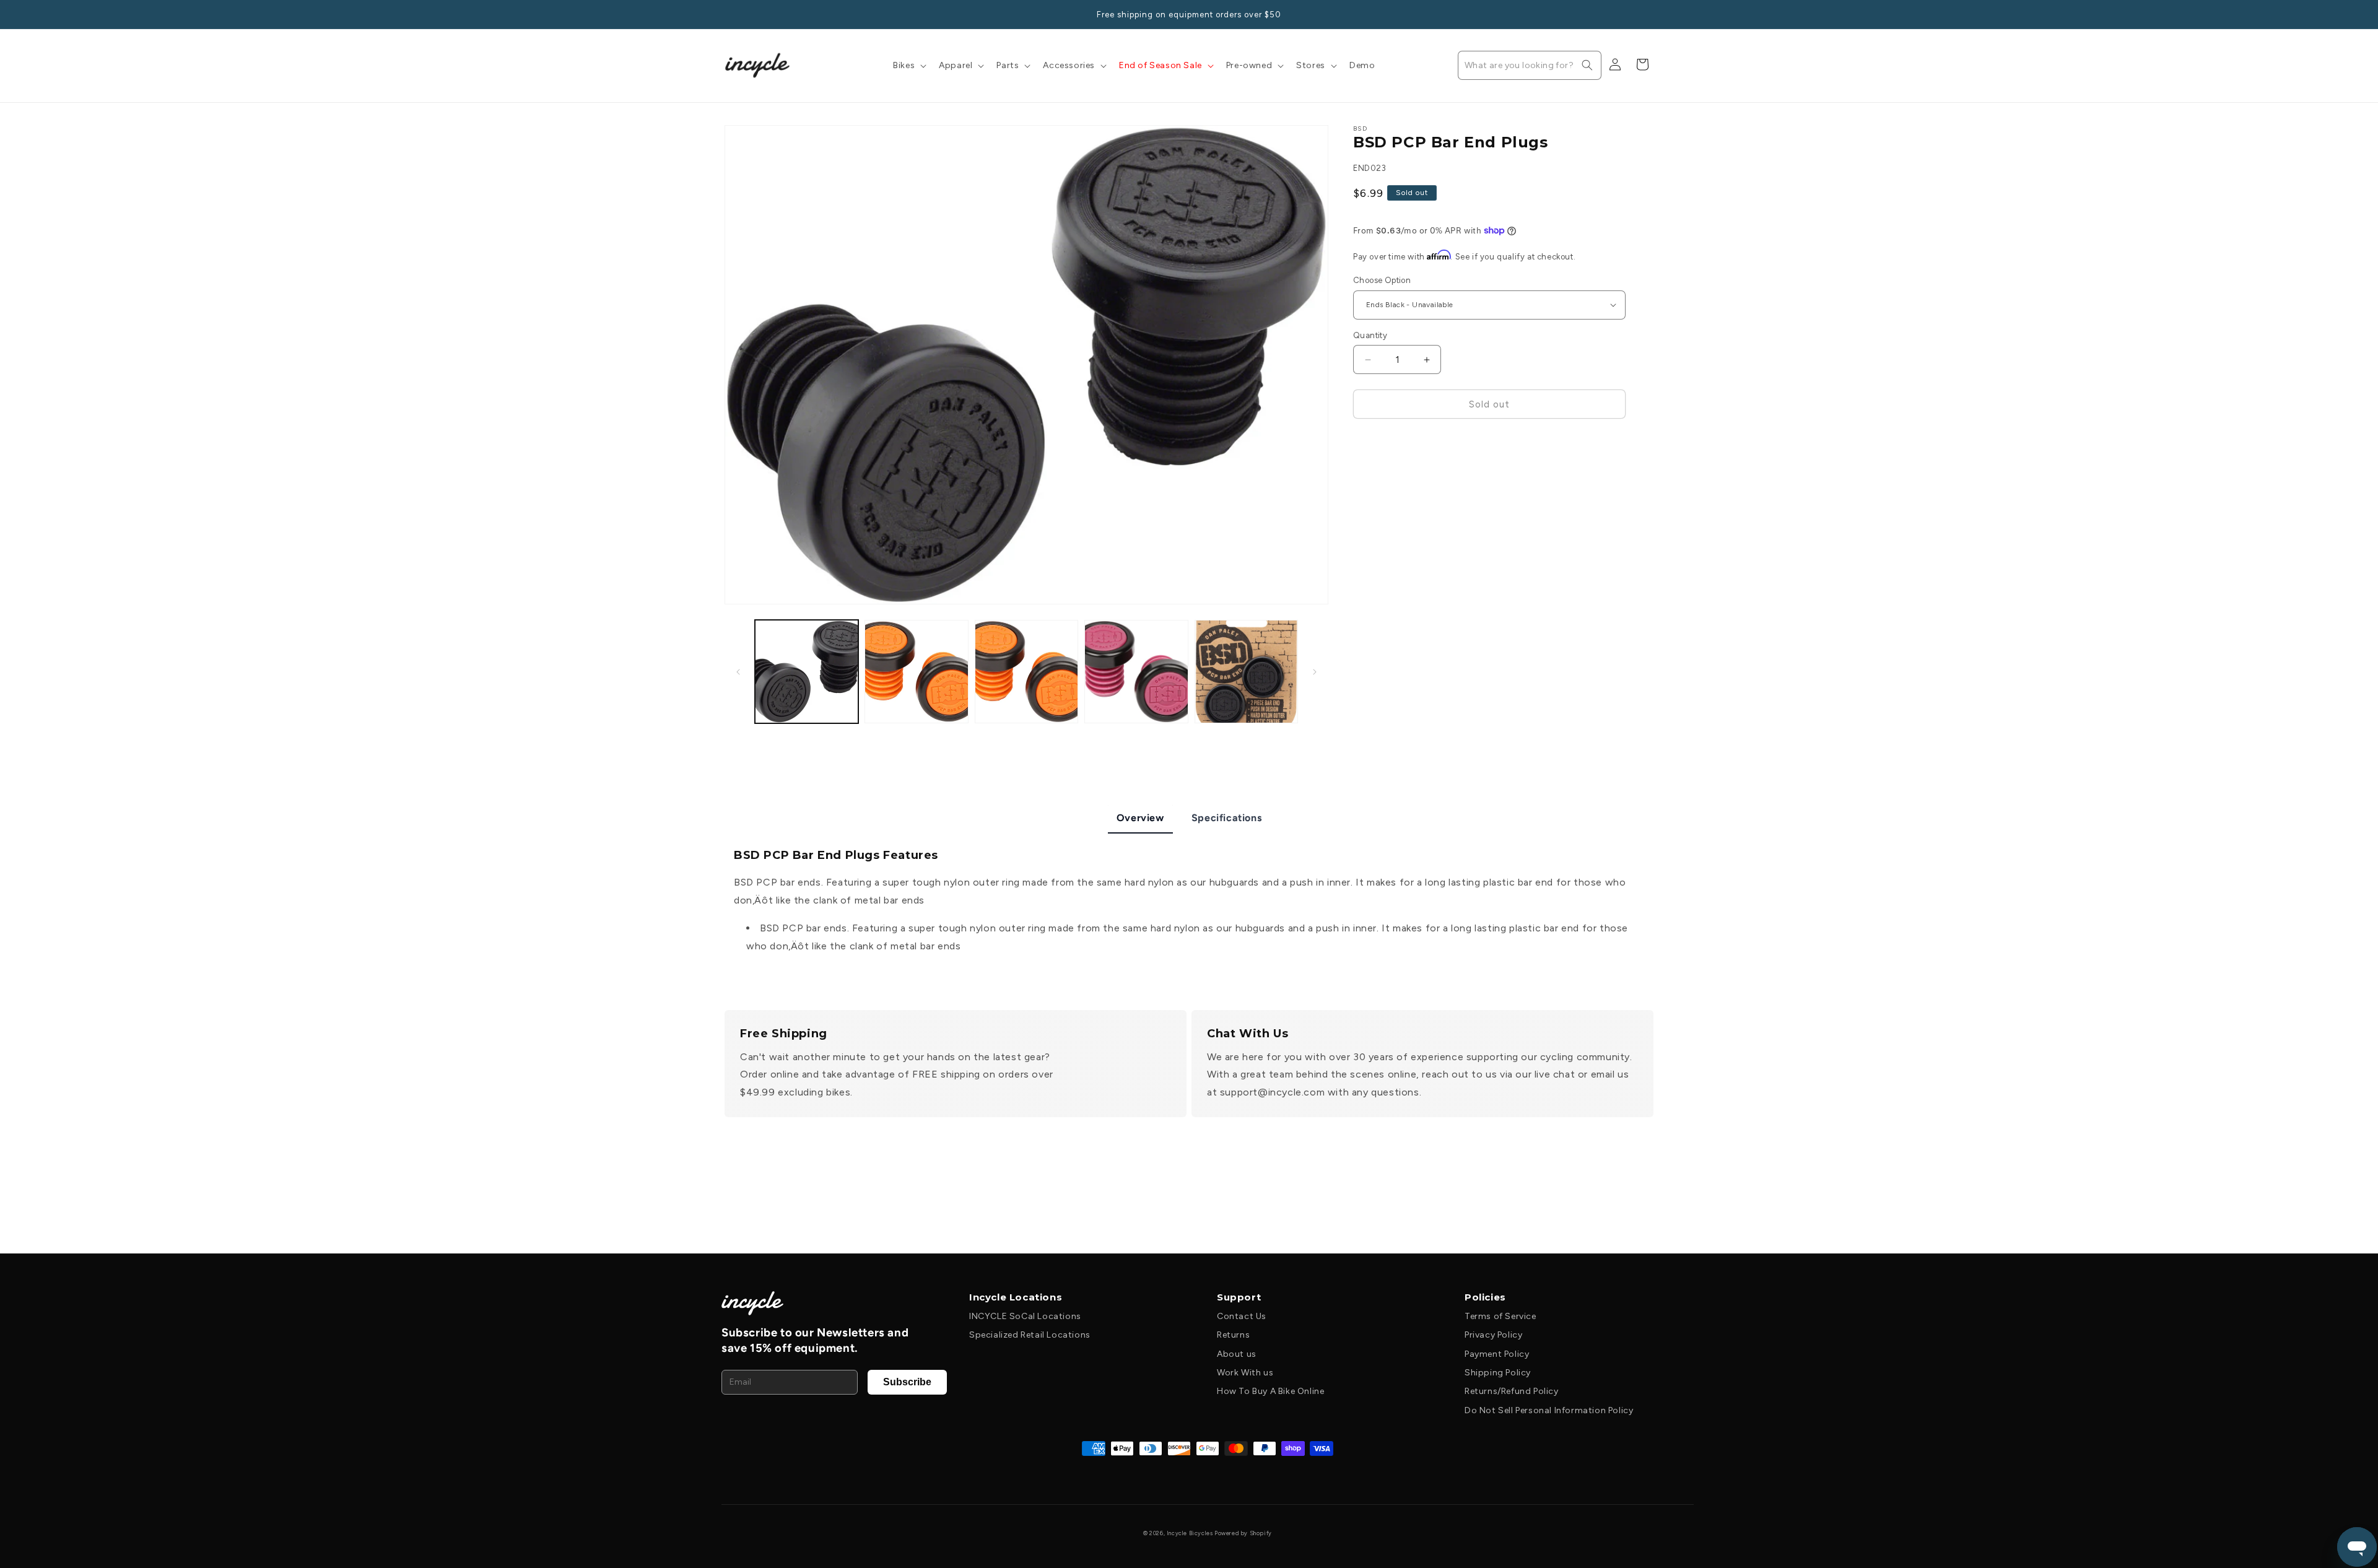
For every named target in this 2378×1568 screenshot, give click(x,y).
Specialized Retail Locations (1030, 1335)
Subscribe (907, 1382)
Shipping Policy (1498, 1373)
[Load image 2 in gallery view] (916, 672)
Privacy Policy (1493, 1335)
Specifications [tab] (1226, 818)
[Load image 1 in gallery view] (807, 672)
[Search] (1587, 65)
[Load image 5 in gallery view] (1246, 672)
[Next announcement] (1649, 14)
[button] (908, 66)
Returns (1233, 1335)
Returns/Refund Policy (1512, 1391)
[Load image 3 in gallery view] (1026, 672)
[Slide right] (1315, 672)
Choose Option (1382, 280)
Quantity (1370, 335)
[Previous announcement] (729, 14)
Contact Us (1242, 1316)
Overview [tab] (1140, 818)
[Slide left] (738, 672)
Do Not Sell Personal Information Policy (1549, 1410)
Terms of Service (1500, 1316)
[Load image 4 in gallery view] (1136, 672)
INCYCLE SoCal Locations (1025, 1316)
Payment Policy (1497, 1354)
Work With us (1245, 1373)
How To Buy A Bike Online (1270, 1391)
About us (1237, 1354)
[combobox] (1530, 65)
